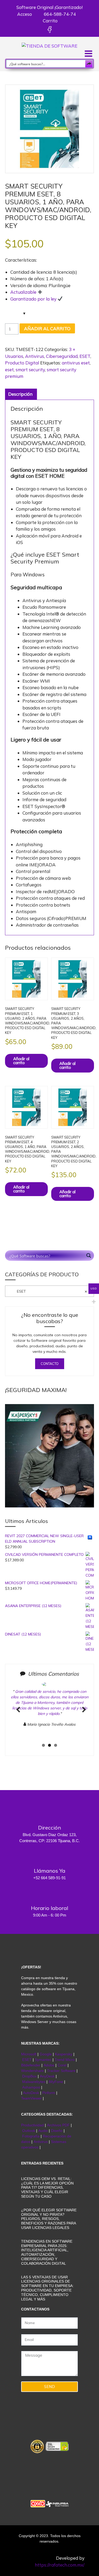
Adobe (49, 2065)
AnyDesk (48, 2076)
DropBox (30, 2076)
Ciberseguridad (62, 356)
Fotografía (31, 2136)
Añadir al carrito (47, 329)
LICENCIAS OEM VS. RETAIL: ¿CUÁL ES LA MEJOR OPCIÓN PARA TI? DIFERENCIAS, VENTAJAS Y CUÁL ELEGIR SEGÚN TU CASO (47, 2188)
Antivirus (35, 356)
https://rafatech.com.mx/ (60, 2565)
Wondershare (33, 2071)
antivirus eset (76, 363)
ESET (85, 356)
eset (9, 370)
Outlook (29, 2131)
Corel (62, 2065)
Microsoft (29, 2054)
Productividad (32, 2125)
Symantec (43, 2060)
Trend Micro (65, 2060)
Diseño (57, 2131)
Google (46, 2054)
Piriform (49, 2093)
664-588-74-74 (59, 14)
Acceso (24, 14)
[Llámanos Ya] (50, 1856)
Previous (18, 1715)
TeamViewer (31, 2098)
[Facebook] (49, 30)
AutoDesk (32, 2093)
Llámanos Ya (49, 1871)
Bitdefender (31, 2065)
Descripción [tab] (20, 394)
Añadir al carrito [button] (21, 1061)
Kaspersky (64, 2054)
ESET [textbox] (47, 1291)
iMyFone (56, 2082)
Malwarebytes (34, 2082)
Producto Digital (22, 363)
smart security (30, 370)
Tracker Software (61, 2071)
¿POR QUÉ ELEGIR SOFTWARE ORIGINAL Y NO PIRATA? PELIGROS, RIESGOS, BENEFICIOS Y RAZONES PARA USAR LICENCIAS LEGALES (49, 2219)
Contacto (50, 1364)
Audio (43, 2131)
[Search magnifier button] (89, 64)
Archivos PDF (58, 2125)
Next (82, 1715)
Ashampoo (31, 2087)
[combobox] (50, 1291)
